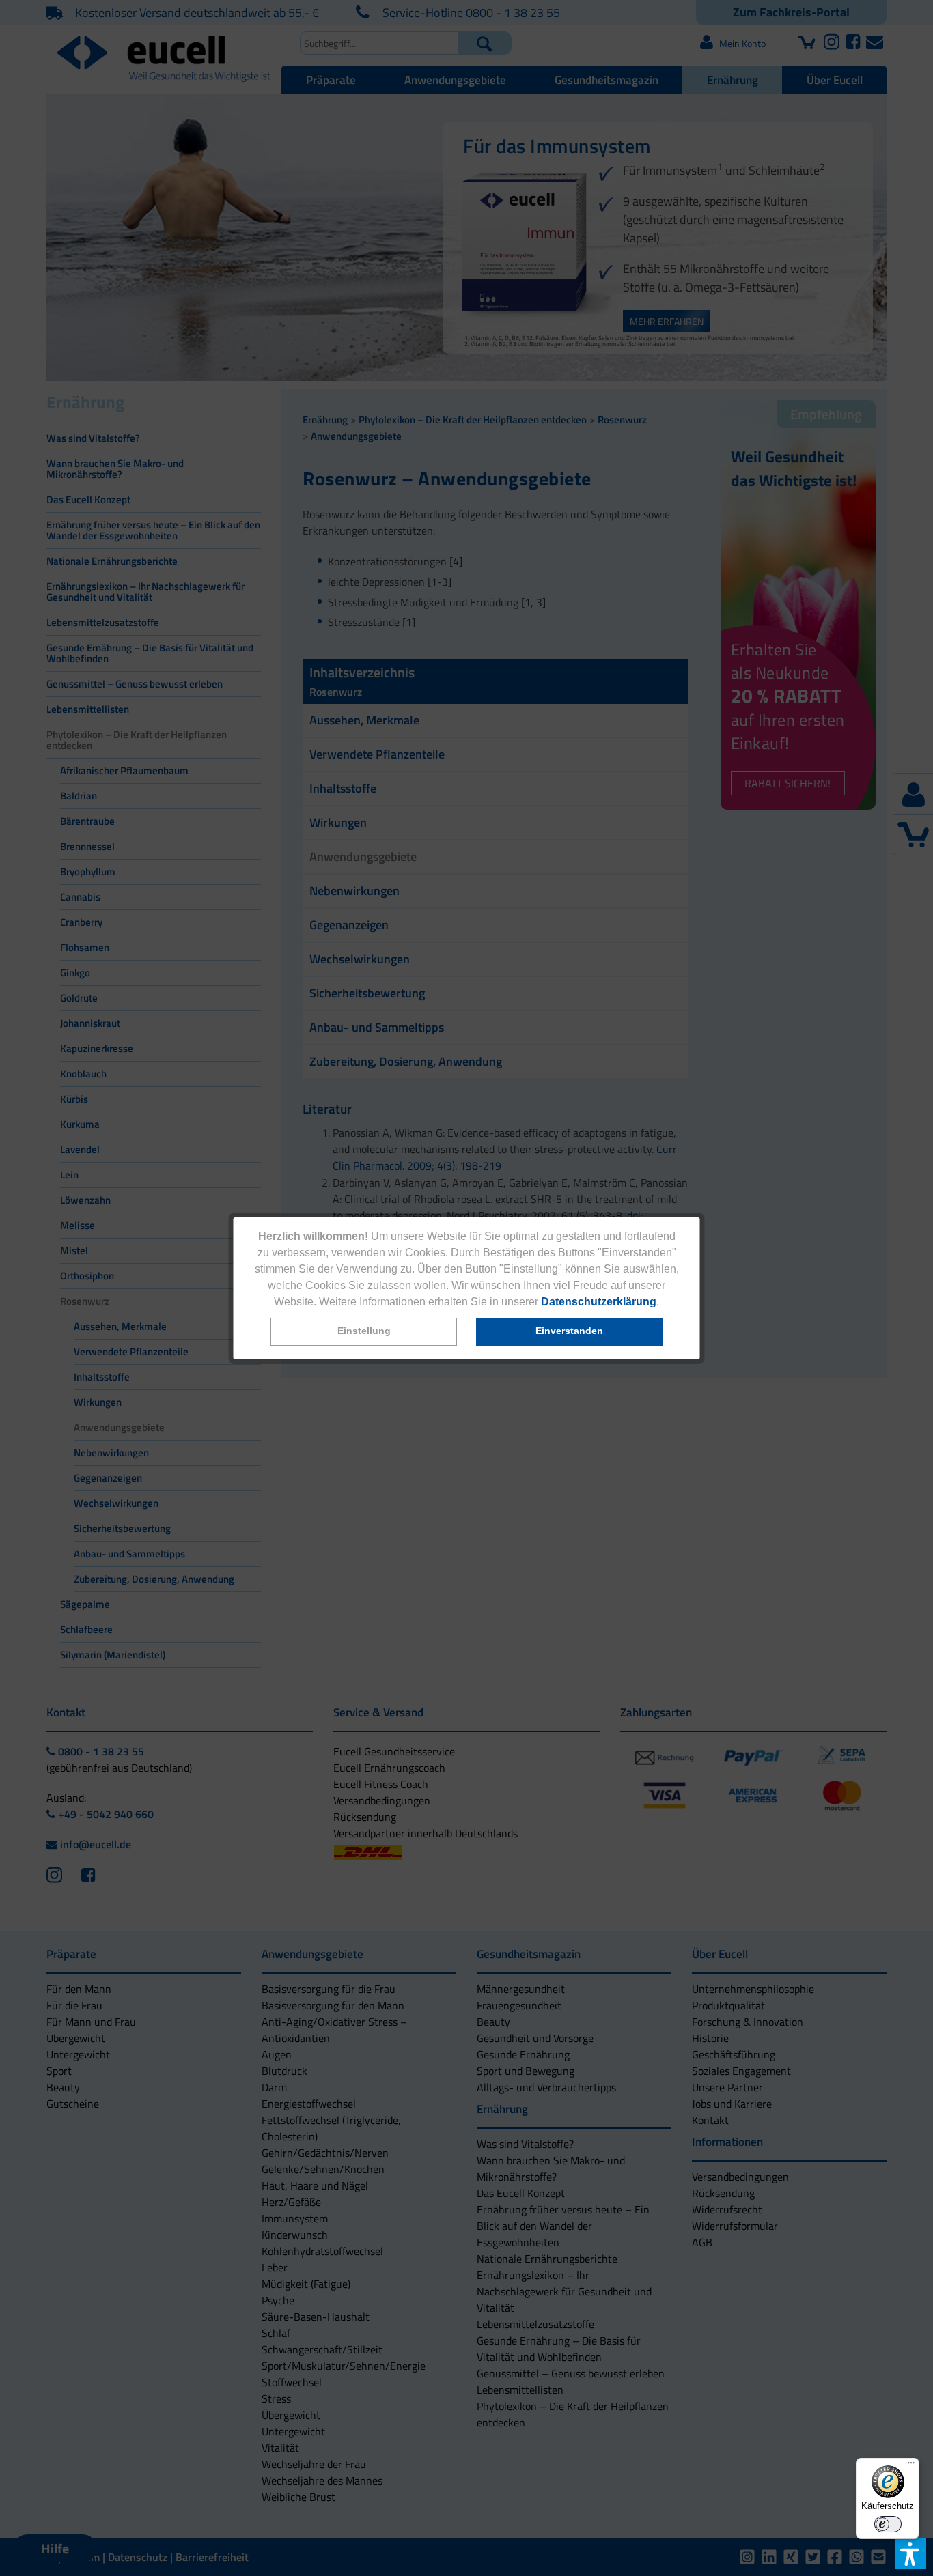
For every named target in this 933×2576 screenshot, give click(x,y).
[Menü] (911, 2466)
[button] (364, 1332)
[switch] (888, 2524)
